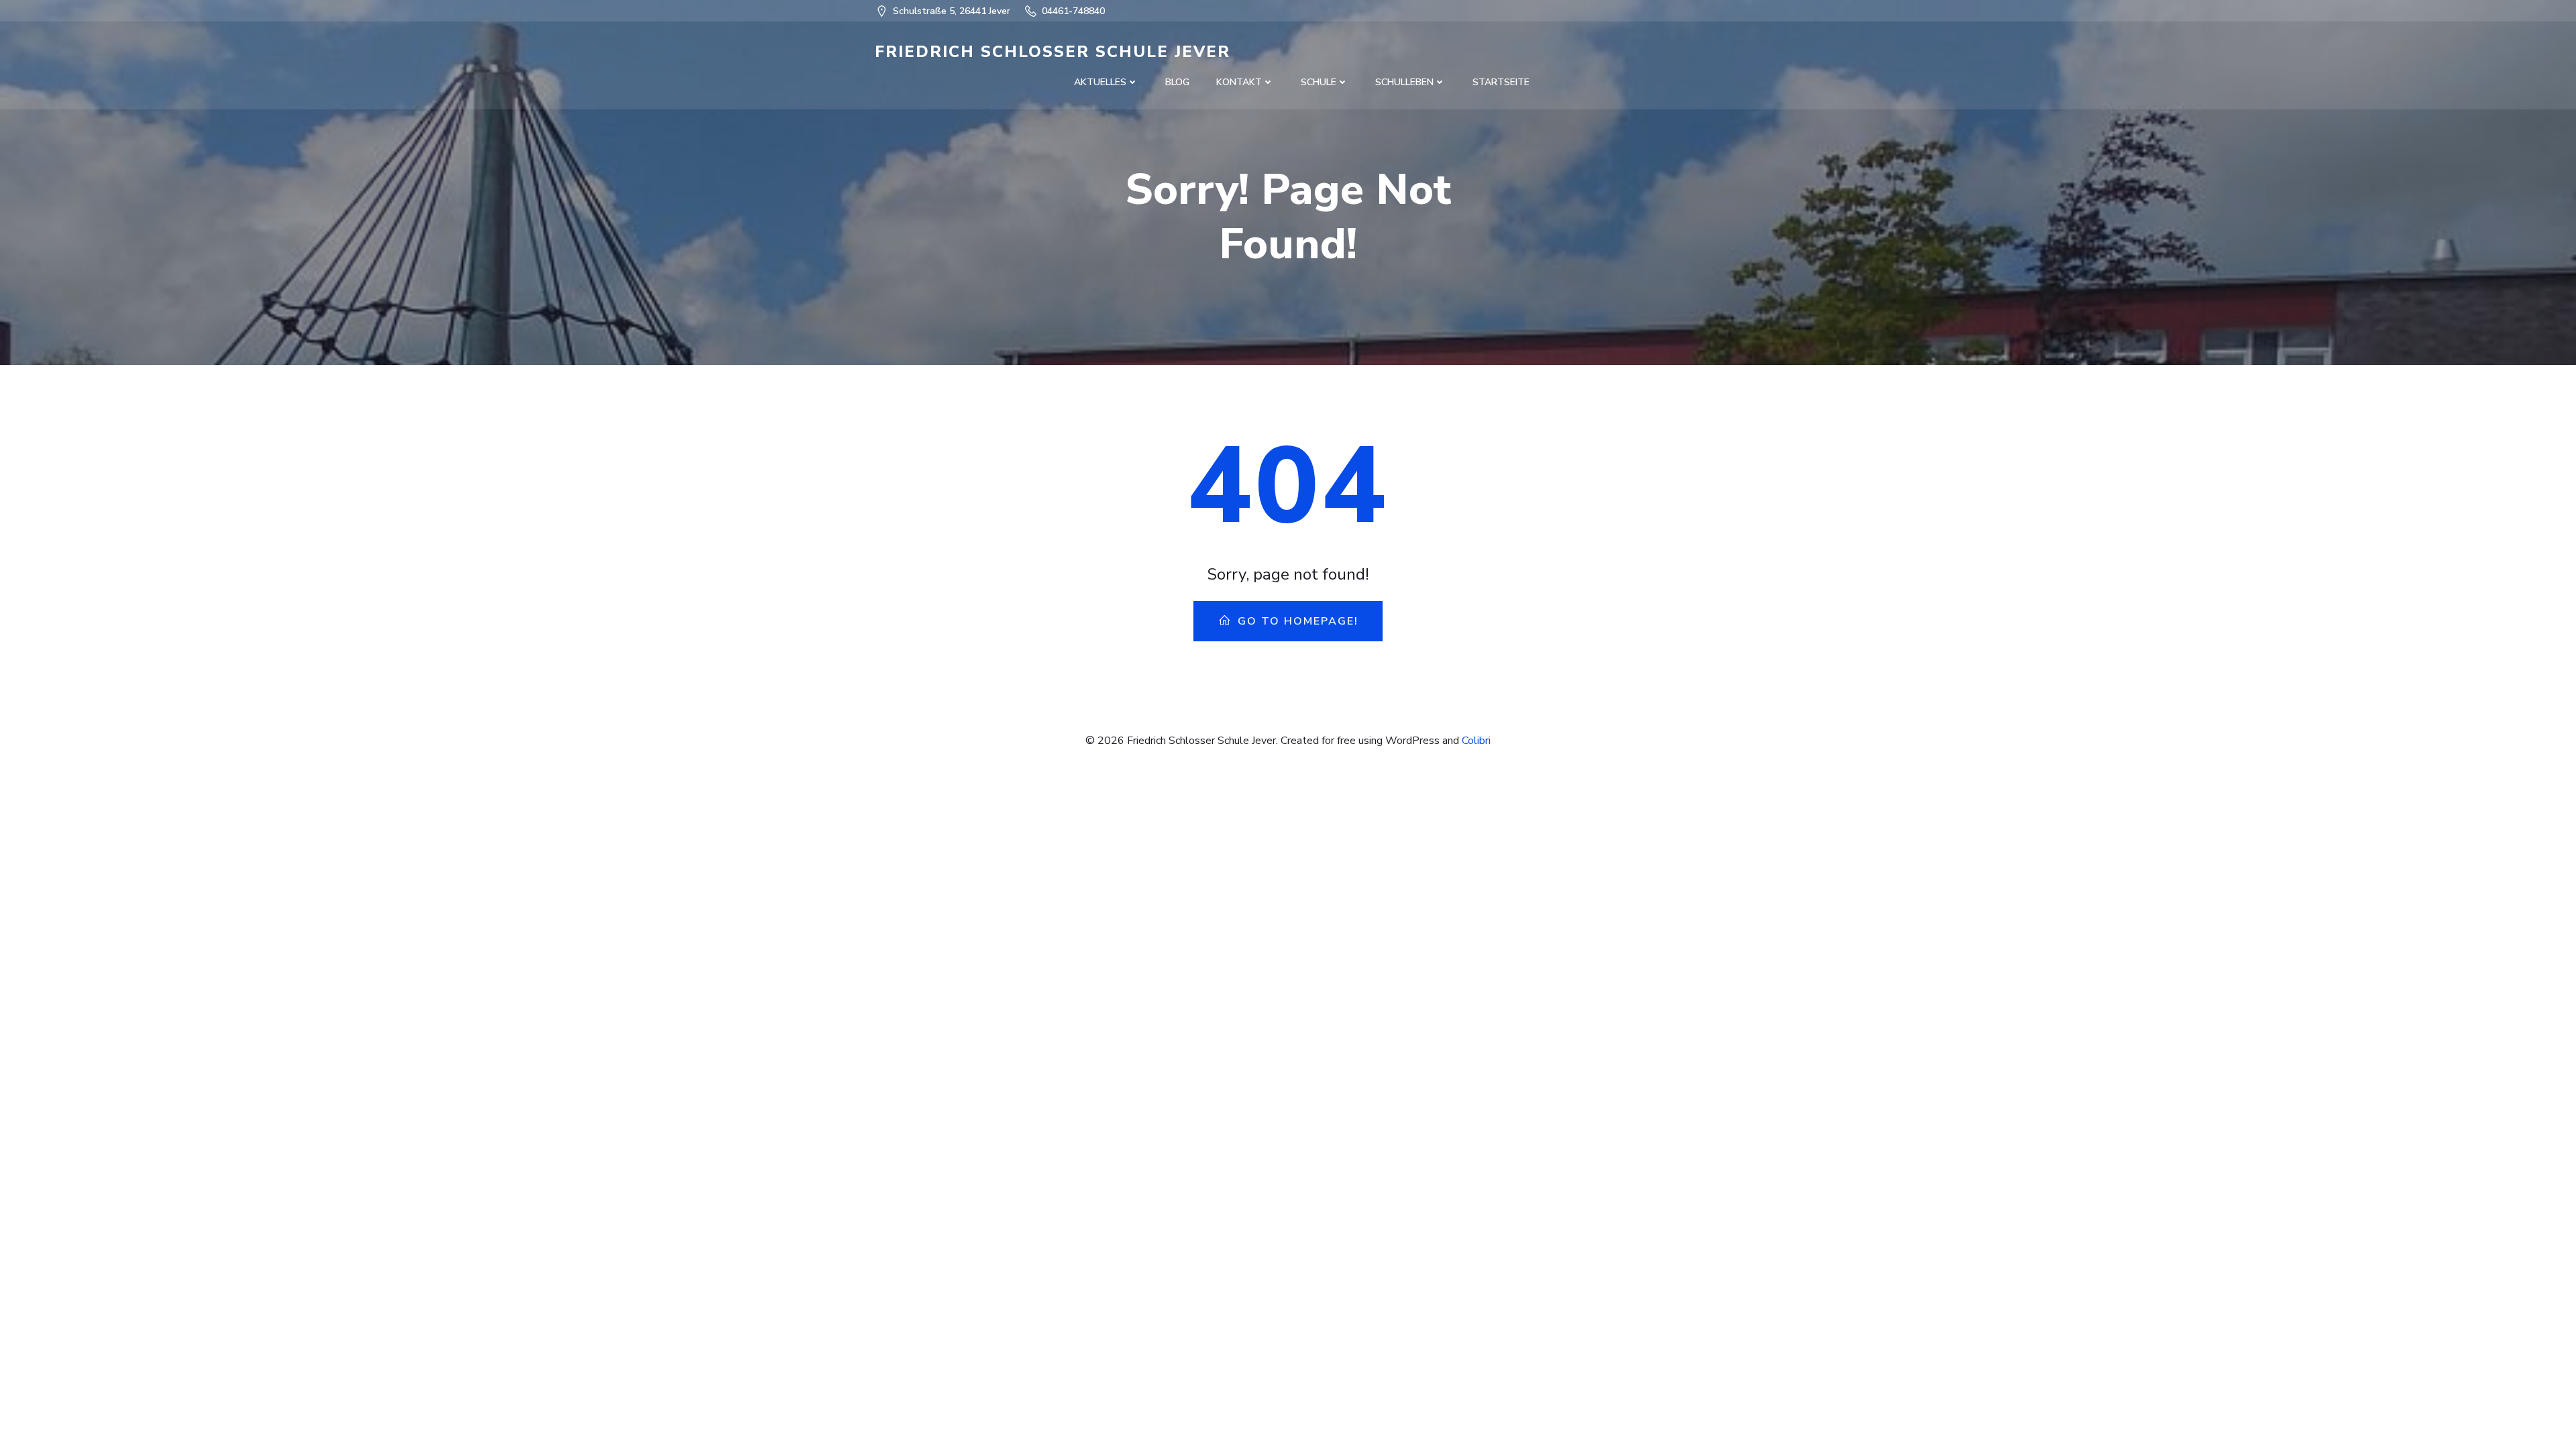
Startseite (1501, 82)
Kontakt (1239, 82)
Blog (1177, 82)
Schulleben (1404, 82)
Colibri (1476, 741)
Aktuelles (1100, 82)
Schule (1319, 82)
